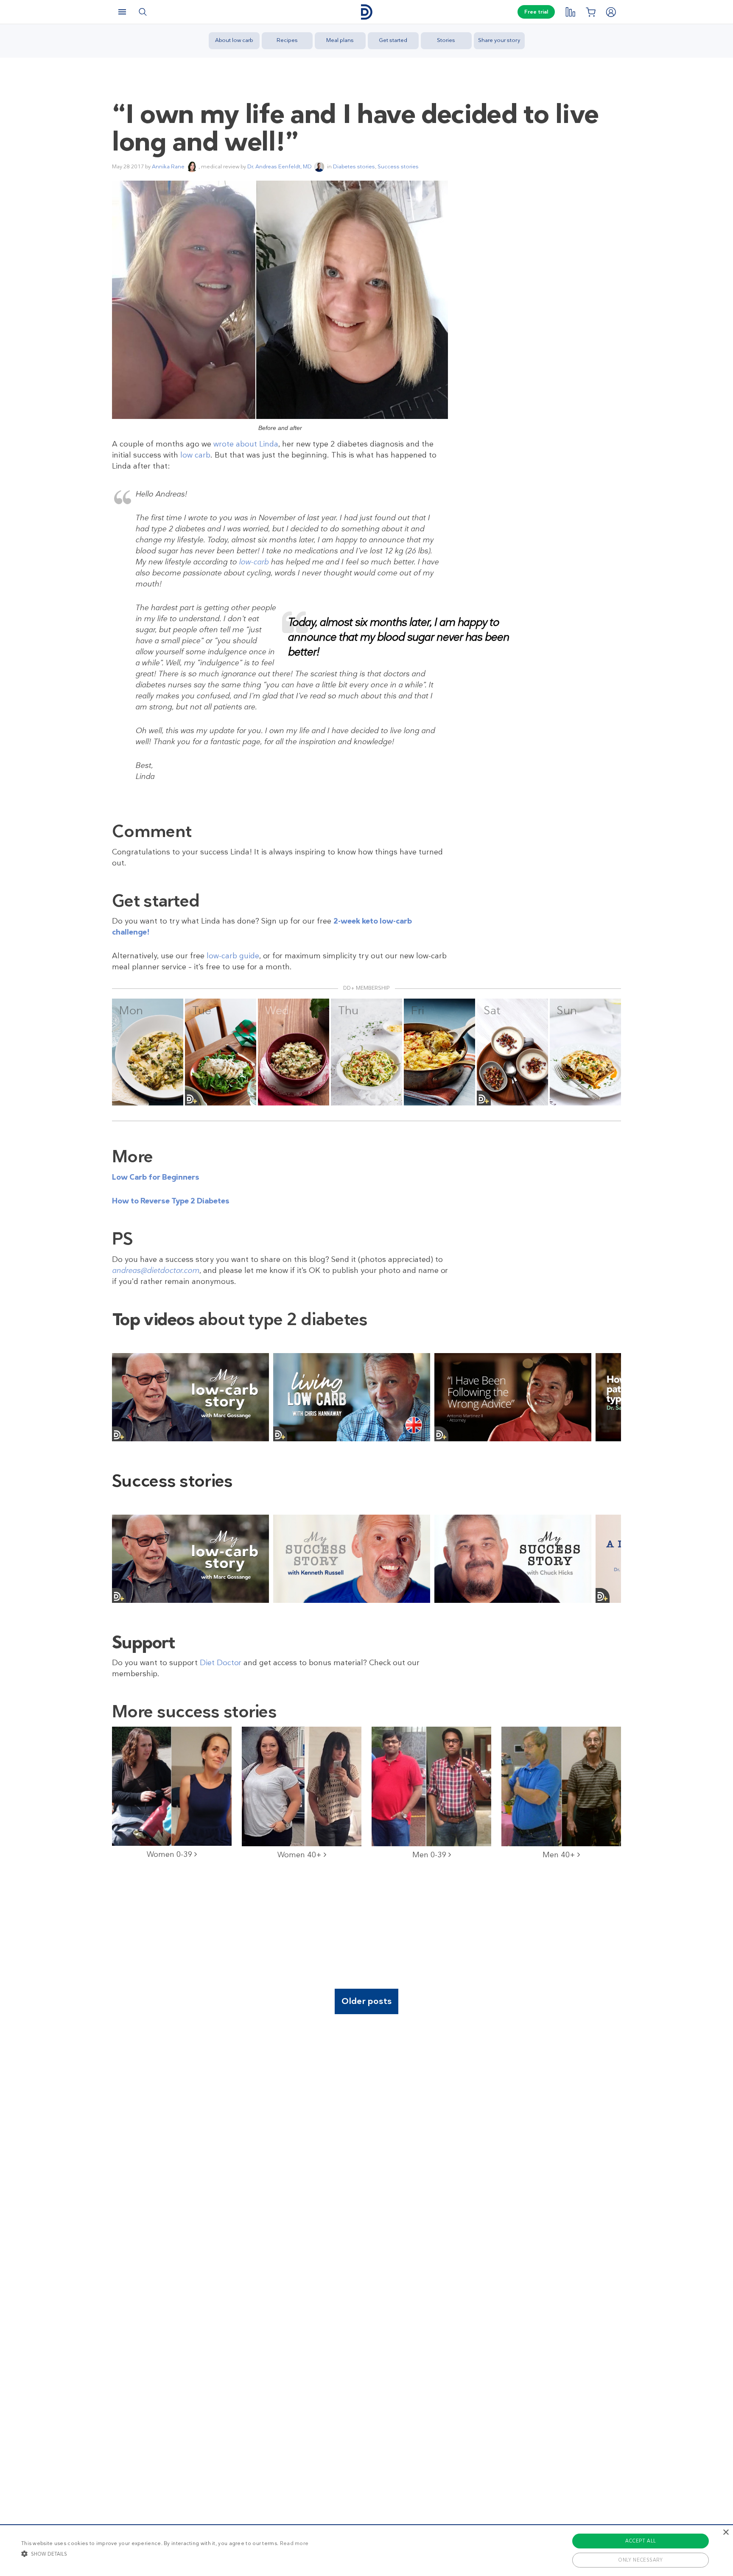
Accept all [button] (641, 2541)
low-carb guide (233, 956)
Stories (446, 40)
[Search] (143, 12)
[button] (165, 2554)
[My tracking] (570, 12)
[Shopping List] (590, 12)
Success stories (398, 166)
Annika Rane (168, 166)
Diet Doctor (221, 1663)
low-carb (254, 562)
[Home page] (366, 12)
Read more (294, 2543)
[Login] (611, 12)
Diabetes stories (354, 166)
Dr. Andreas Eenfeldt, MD (280, 166)
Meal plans (340, 40)
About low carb (234, 40)
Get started (393, 40)
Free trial (536, 12)
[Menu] (122, 12)
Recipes (287, 40)
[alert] (366, 2550)
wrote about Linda (246, 444)
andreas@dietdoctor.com (156, 1270)
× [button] (726, 2533)
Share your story (499, 40)
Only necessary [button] (641, 2560)
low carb (195, 455)
